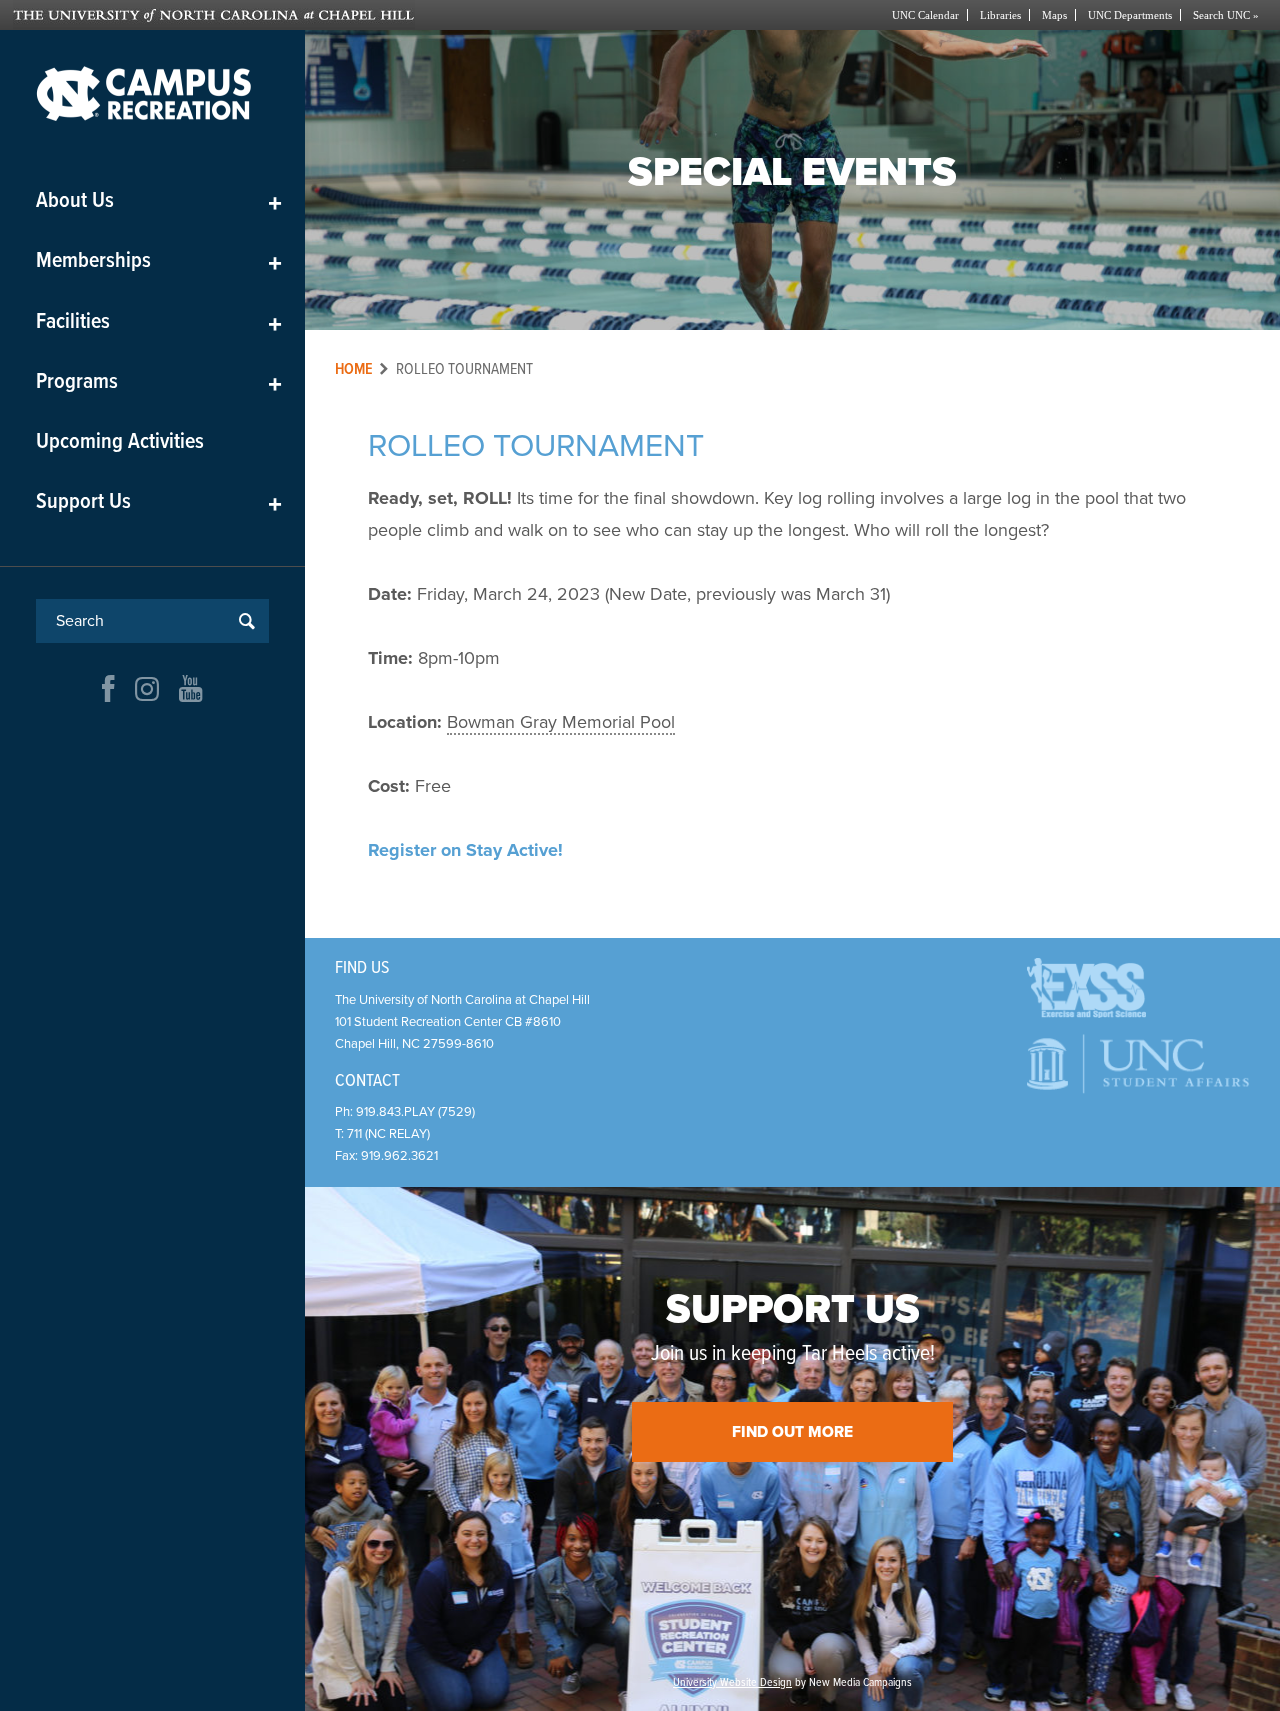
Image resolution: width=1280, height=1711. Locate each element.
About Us (159, 201)
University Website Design (732, 1683)
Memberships (159, 261)
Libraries (1000, 15)
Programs (159, 382)
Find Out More (792, 1432)
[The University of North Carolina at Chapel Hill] (326, 15)
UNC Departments (1130, 15)
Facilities (159, 322)
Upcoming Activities (120, 442)
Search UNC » (1226, 15)
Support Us (159, 502)
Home (354, 369)
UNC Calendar (925, 15)
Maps (1054, 15)
